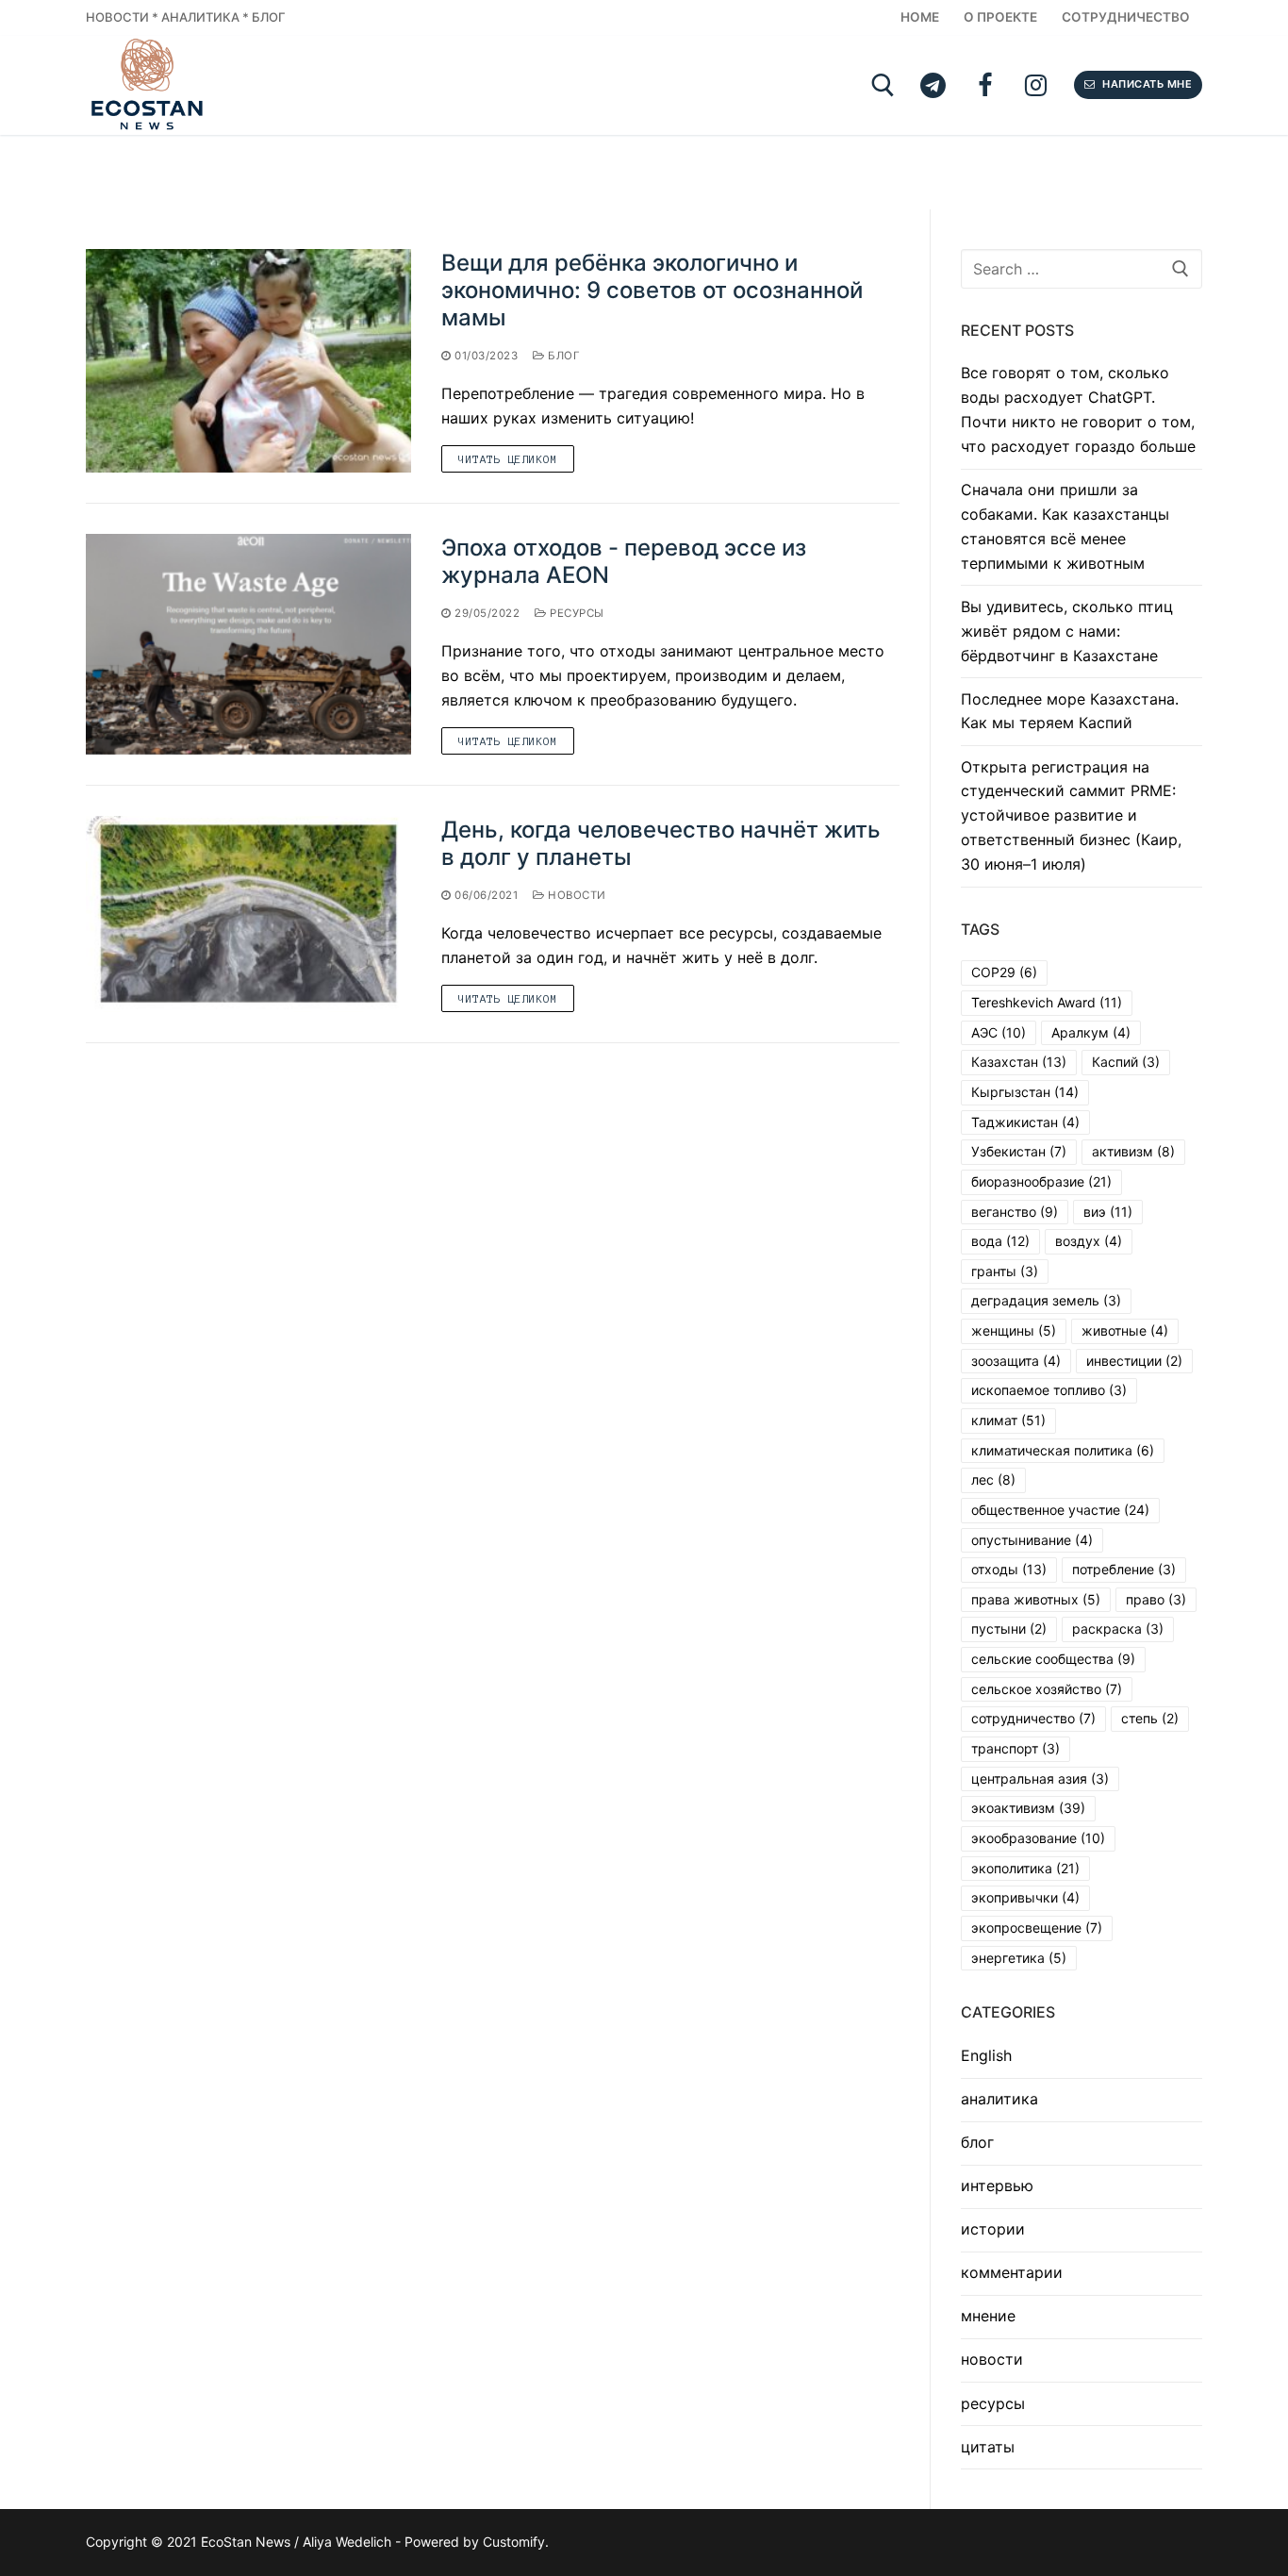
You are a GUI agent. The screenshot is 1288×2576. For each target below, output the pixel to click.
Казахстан (1019, 1062)
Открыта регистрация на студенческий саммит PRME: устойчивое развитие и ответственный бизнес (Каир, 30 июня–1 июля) (1071, 816)
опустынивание (1032, 1540)
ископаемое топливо (1049, 1390)
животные (1125, 1330)
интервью (997, 2185)
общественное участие (1060, 1510)
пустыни (1009, 1629)
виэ (1108, 1212)
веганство (1015, 1212)
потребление (1124, 1569)
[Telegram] (933, 85)
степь (1150, 1718)
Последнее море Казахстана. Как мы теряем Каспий (1070, 711)
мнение (988, 2316)
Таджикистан (1025, 1122)
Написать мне (1146, 84)
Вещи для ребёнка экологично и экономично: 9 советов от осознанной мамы (652, 290)
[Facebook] (985, 85)
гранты (1005, 1271)
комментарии (1012, 2272)
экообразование (1038, 1838)
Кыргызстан (1025, 1092)
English (986, 2055)
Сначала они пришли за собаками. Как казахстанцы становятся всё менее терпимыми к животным (1065, 526)
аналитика (999, 2099)
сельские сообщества (1053, 1659)
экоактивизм (1028, 1808)
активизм (1133, 1151)
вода (1000, 1241)
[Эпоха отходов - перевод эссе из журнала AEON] (248, 644)
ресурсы (576, 613)
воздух (1089, 1241)
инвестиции (1134, 1361)
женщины (1014, 1330)
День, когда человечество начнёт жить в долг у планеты (661, 843)
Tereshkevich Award (1047, 1002)
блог (562, 356)
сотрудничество (1033, 1718)
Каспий (1126, 1062)
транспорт (1016, 1748)
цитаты (988, 2447)
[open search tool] (883, 85)
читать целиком (508, 459)
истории (993, 2229)
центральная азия (1040, 1778)
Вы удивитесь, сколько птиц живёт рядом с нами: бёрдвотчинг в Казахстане (1067, 631)
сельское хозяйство (1047, 1689)
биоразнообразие (1041, 1181)
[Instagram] (1036, 85)
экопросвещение (1037, 1928)
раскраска (1118, 1629)
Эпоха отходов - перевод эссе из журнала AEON (624, 561)
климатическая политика (1063, 1450)
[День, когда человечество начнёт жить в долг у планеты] (248, 914)
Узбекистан (1019, 1151)
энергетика (1019, 1958)
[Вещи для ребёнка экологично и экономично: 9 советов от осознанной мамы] (248, 361)
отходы (1009, 1569)
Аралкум (1091, 1032)
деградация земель (1046, 1300)
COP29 (1004, 972)
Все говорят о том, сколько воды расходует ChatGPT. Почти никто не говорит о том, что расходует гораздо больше (1078, 409)
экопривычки (1025, 1897)
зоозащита (1016, 1361)
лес (993, 1479)
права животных (1036, 1599)
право (1156, 1599)
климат (1008, 1420)
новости (576, 895)
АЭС (999, 1032)
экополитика (1025, 1868)
